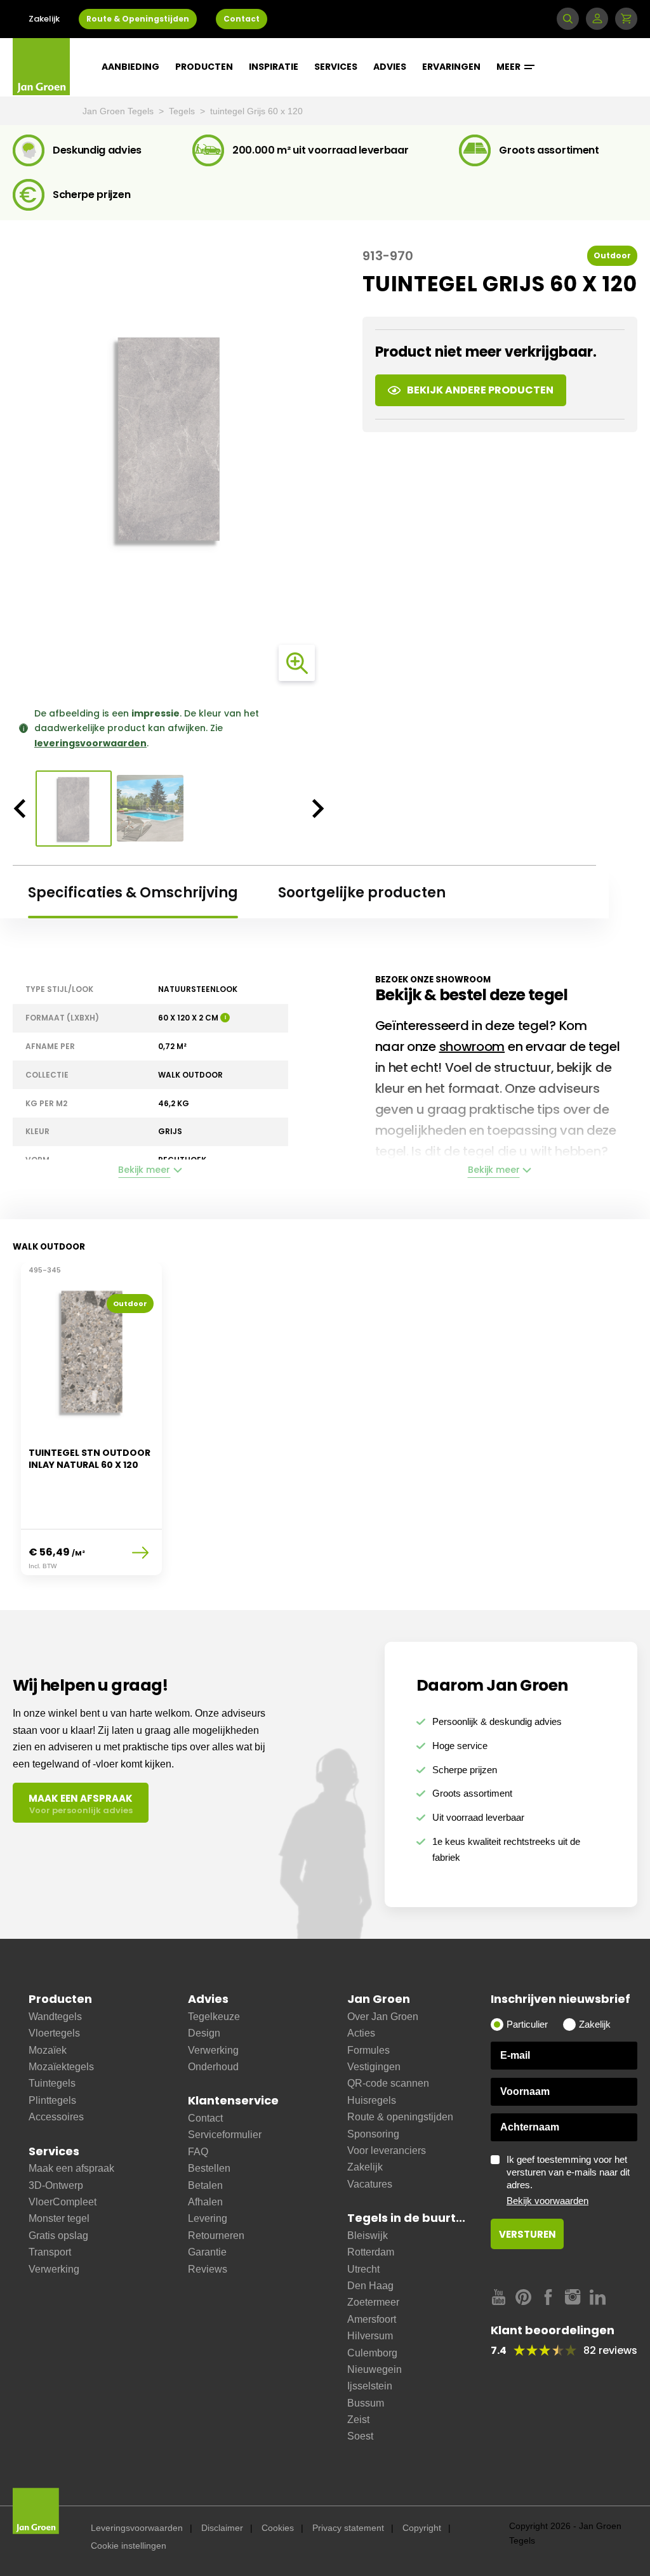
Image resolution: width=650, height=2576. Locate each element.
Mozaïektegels (61, 2067)
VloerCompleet (63, 2202)
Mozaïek (48, 2050)
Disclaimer (222, 2528)
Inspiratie (274, 67)
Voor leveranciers (387, 2150)
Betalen (205, 2185)
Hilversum (370, 2336)
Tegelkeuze (214, 2017)
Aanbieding (130, 67)
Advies (390, 67)
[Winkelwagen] (626, 19)
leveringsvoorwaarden (90, 743)
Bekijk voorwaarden (547, 2201)
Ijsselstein (370, 2386)
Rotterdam (371, 2252)
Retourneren (216, 2236)
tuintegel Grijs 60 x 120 (256, 111)
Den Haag (370, 2286)
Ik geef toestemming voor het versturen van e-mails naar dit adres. (568, 2180)
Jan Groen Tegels (119, 111)
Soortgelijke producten (362, 893)
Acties (361, 2033)
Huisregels (372, 2100)
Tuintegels (52, 2083)
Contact (242, 19)
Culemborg (372, 2353)
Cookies (278, 2528)
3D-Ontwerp (56, 2185)
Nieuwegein (375, 2369)
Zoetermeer (373, 2302)
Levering (208, 2218)
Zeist (358, 2420)
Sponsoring (373, 2134)
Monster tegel (59, 2218)
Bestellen (209, 2168)
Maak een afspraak (71, 2168)
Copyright (422, 2528)
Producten (204, 67)
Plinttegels (52, 2100)
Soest (360, 2436)
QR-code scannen (388, 2083)
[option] (169, 439)
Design (204, 2033)
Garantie (207, 2252)
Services (336, 67)
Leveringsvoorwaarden (137, 2528)
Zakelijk (44, 19)
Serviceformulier (225, 2135)
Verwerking (54, 2269)
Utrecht (363, 2269)
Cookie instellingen (129, 2546)
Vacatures (370, 2184)
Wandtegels (55, 2017)
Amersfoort (372, 2319)
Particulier (527, 2024)
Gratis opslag (58, 2236)
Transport (50, 2252)
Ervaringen (451, 67)
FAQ (198, 2152)
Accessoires (56, 2117)
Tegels (183, 111)
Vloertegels (54, 2033)
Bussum (366, 2403)
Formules (368, 2050)
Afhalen (205, 2202)
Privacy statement (348, 2528)
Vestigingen (374, 2067)
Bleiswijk (368, 2236)
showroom (472, 1047)
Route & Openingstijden (138, 19)
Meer (509, 67)
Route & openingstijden (400, 2117)
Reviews (208, 2269)
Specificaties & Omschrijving (133, 893)
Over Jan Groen (383, 2017)
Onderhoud (213, 2067)
